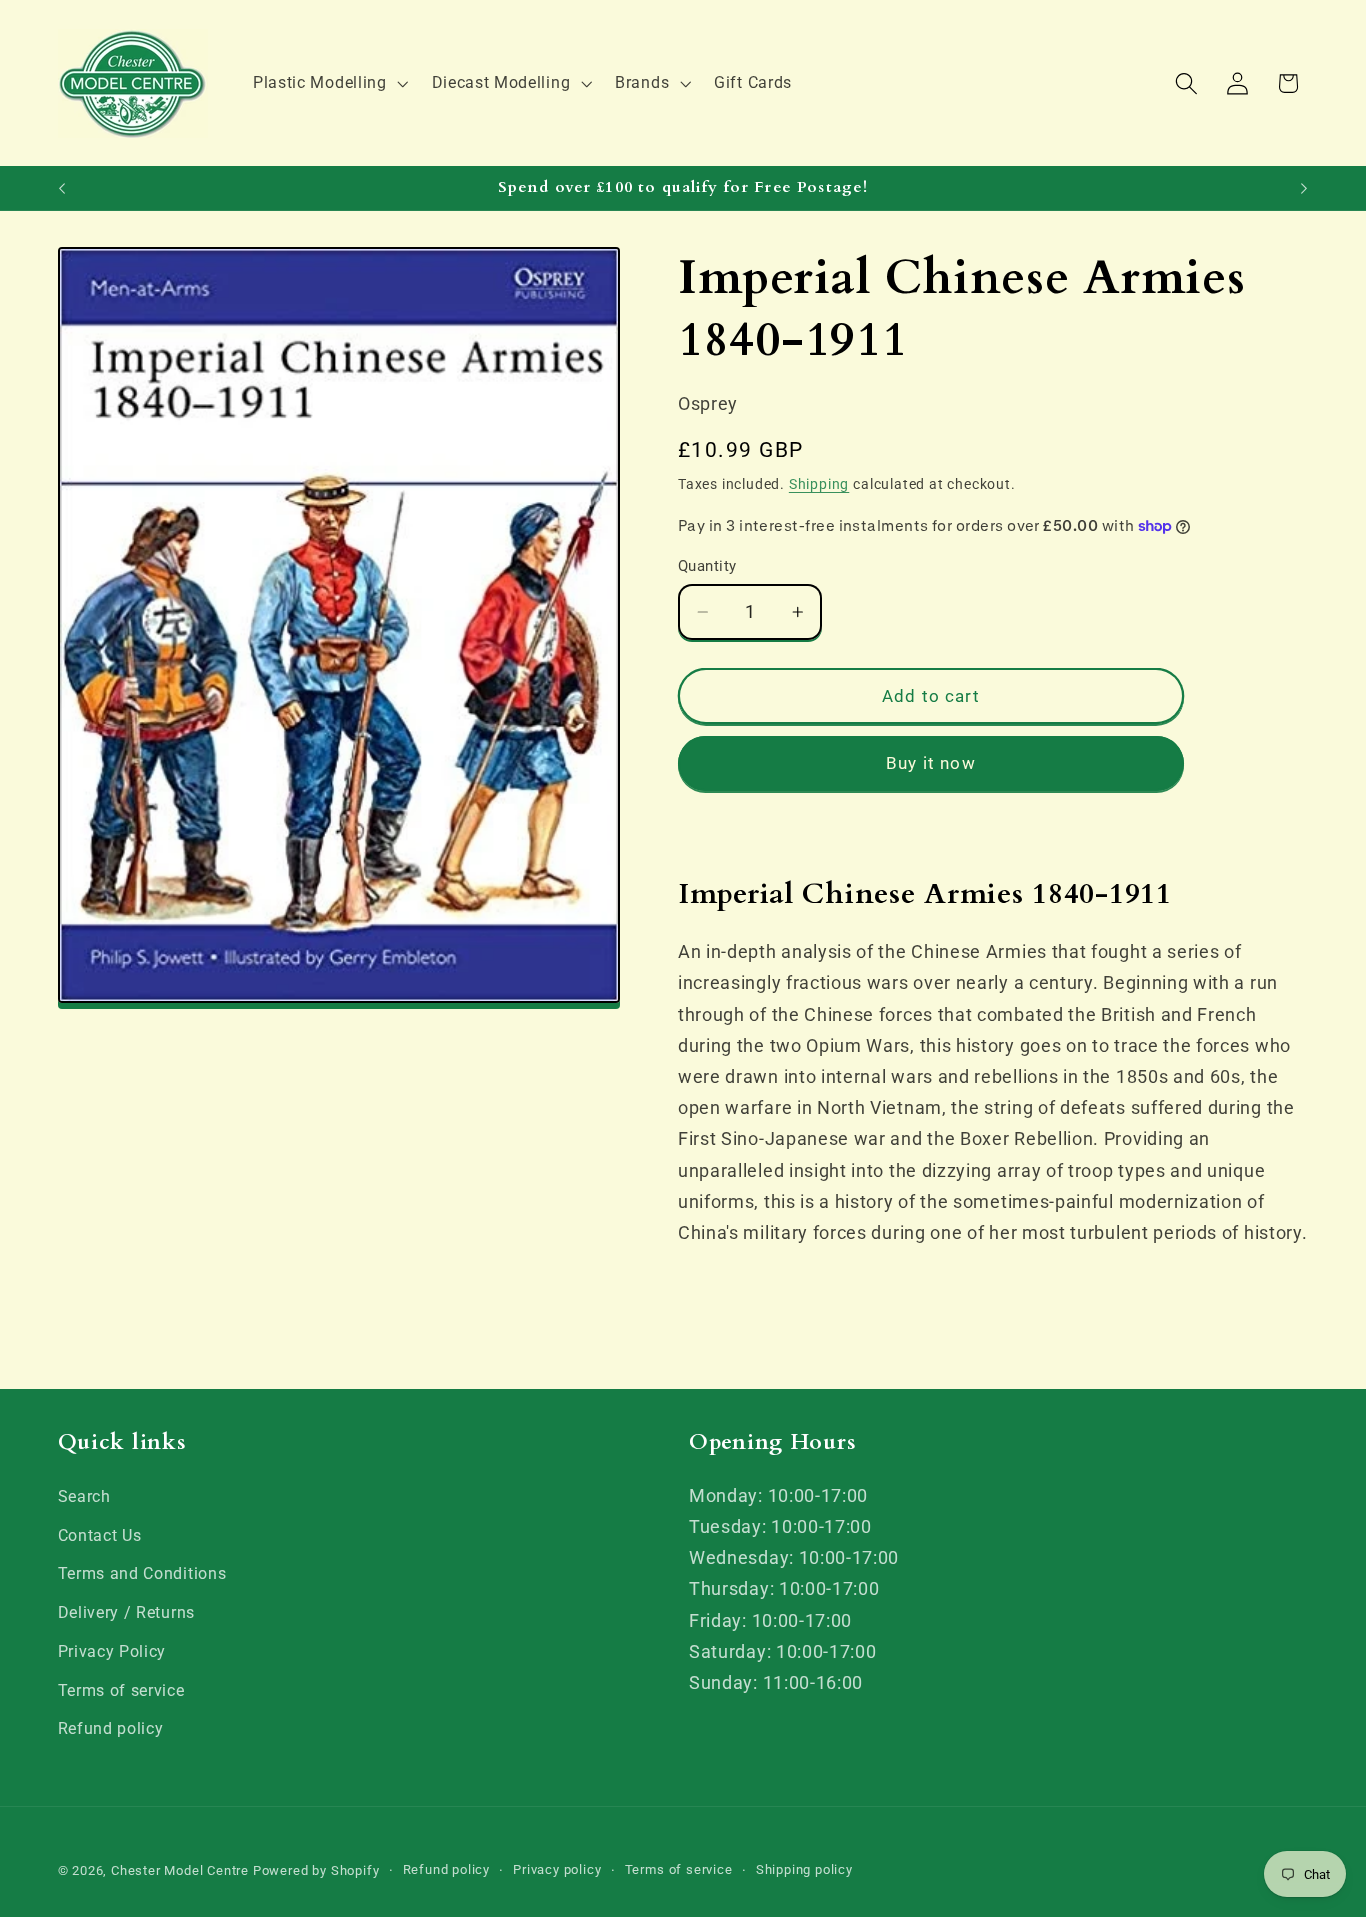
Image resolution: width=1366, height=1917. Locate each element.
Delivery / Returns (126, 1612)
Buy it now (931, 763)
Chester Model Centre (180, 1870)
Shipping (819, 484)
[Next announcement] (1304, 188)
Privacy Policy (112, 1651)
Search (84, 1496)
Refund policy (111, 1728)
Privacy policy (557, 1869)
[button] (328, 83)
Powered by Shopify (316, 1870)
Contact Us (100, 1535)
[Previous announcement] (62, 188)
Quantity (707, 566)
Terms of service (121, 1690)
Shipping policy (804, 1869)
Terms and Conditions (142, 1573)
